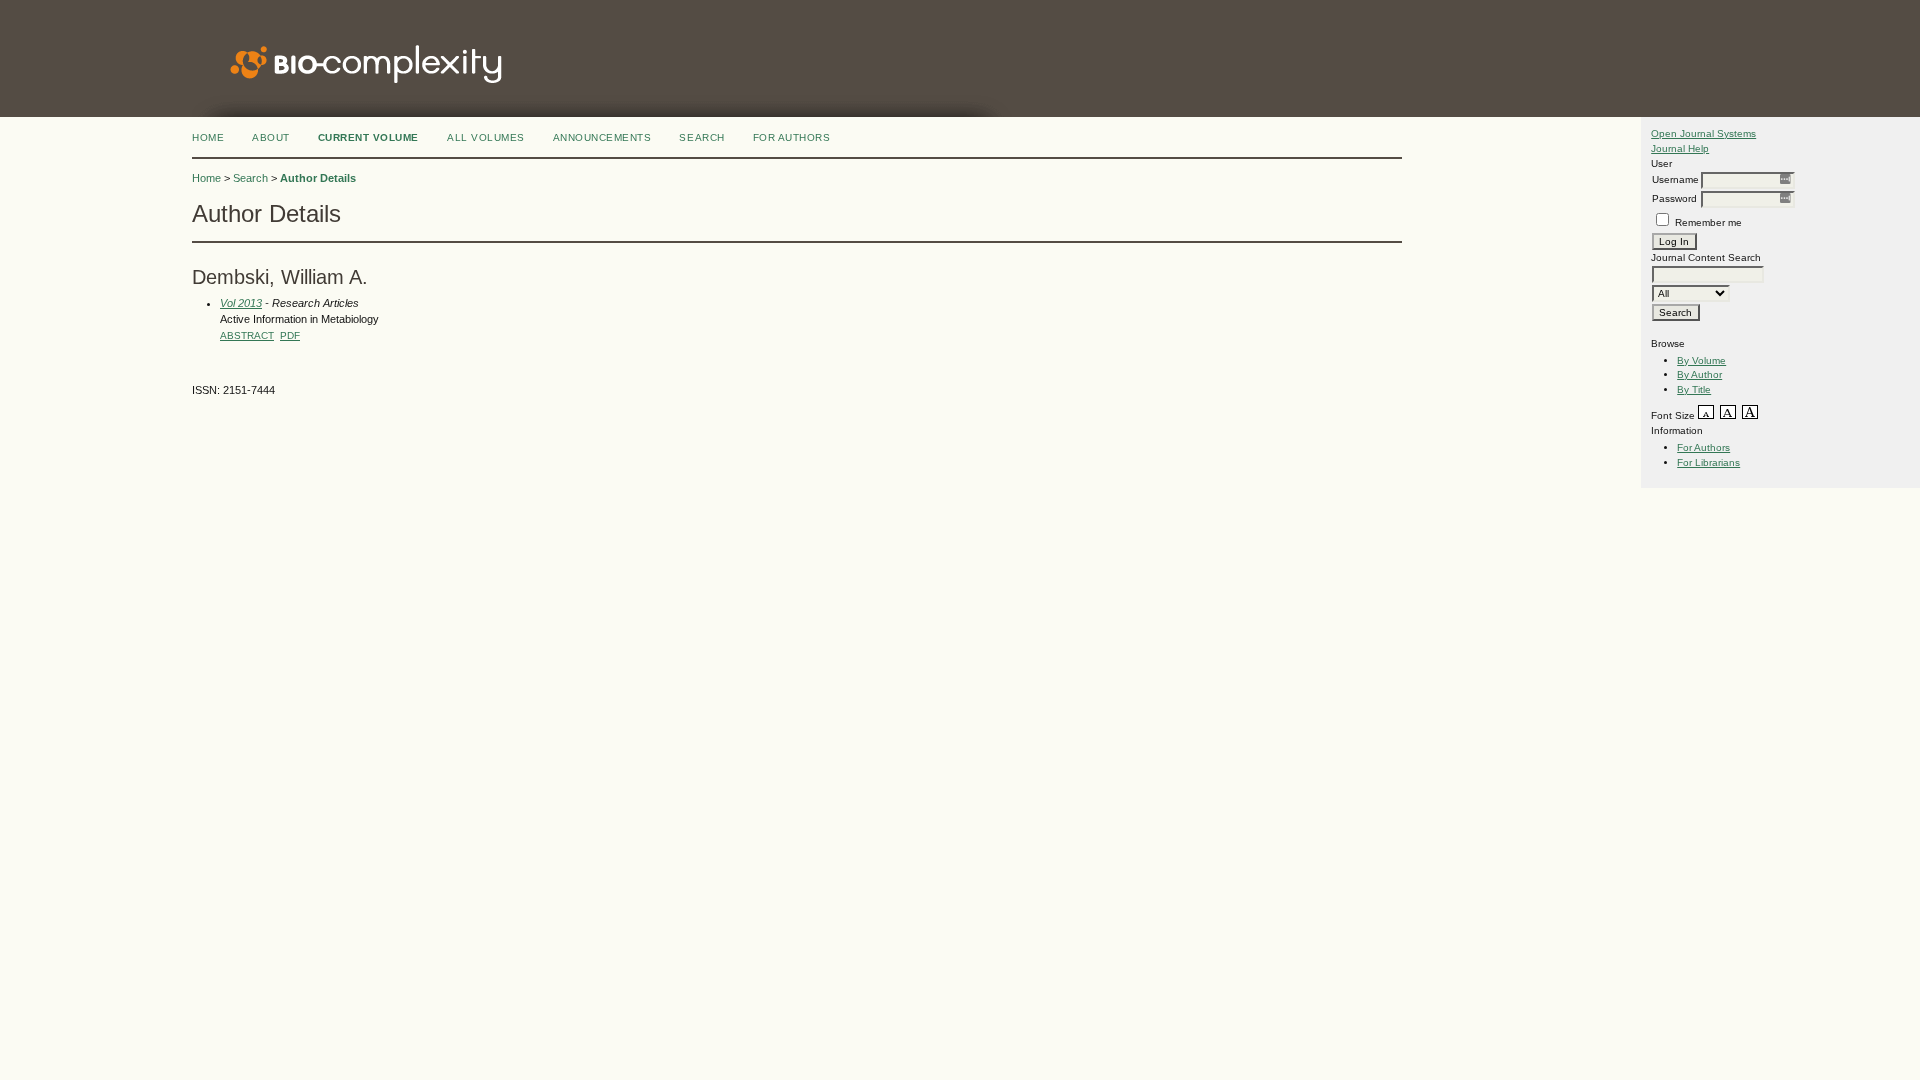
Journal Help (1680, 148)
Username (1675, 179)
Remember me (1708, 222)
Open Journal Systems (1703, 133)
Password (1674, 198)
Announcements (602, 137)
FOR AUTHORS (792, 137)
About (271, 137)
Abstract (247, 335)
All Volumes (486, 137)
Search (701, 137)
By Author (1699, 374)
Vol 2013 (241, 303)
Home (208, 137)
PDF (290, 335)
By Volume (1701, 360)
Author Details (318, 178)
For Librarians (1708, 462)
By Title (1694, 389)
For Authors (1703, 447)
